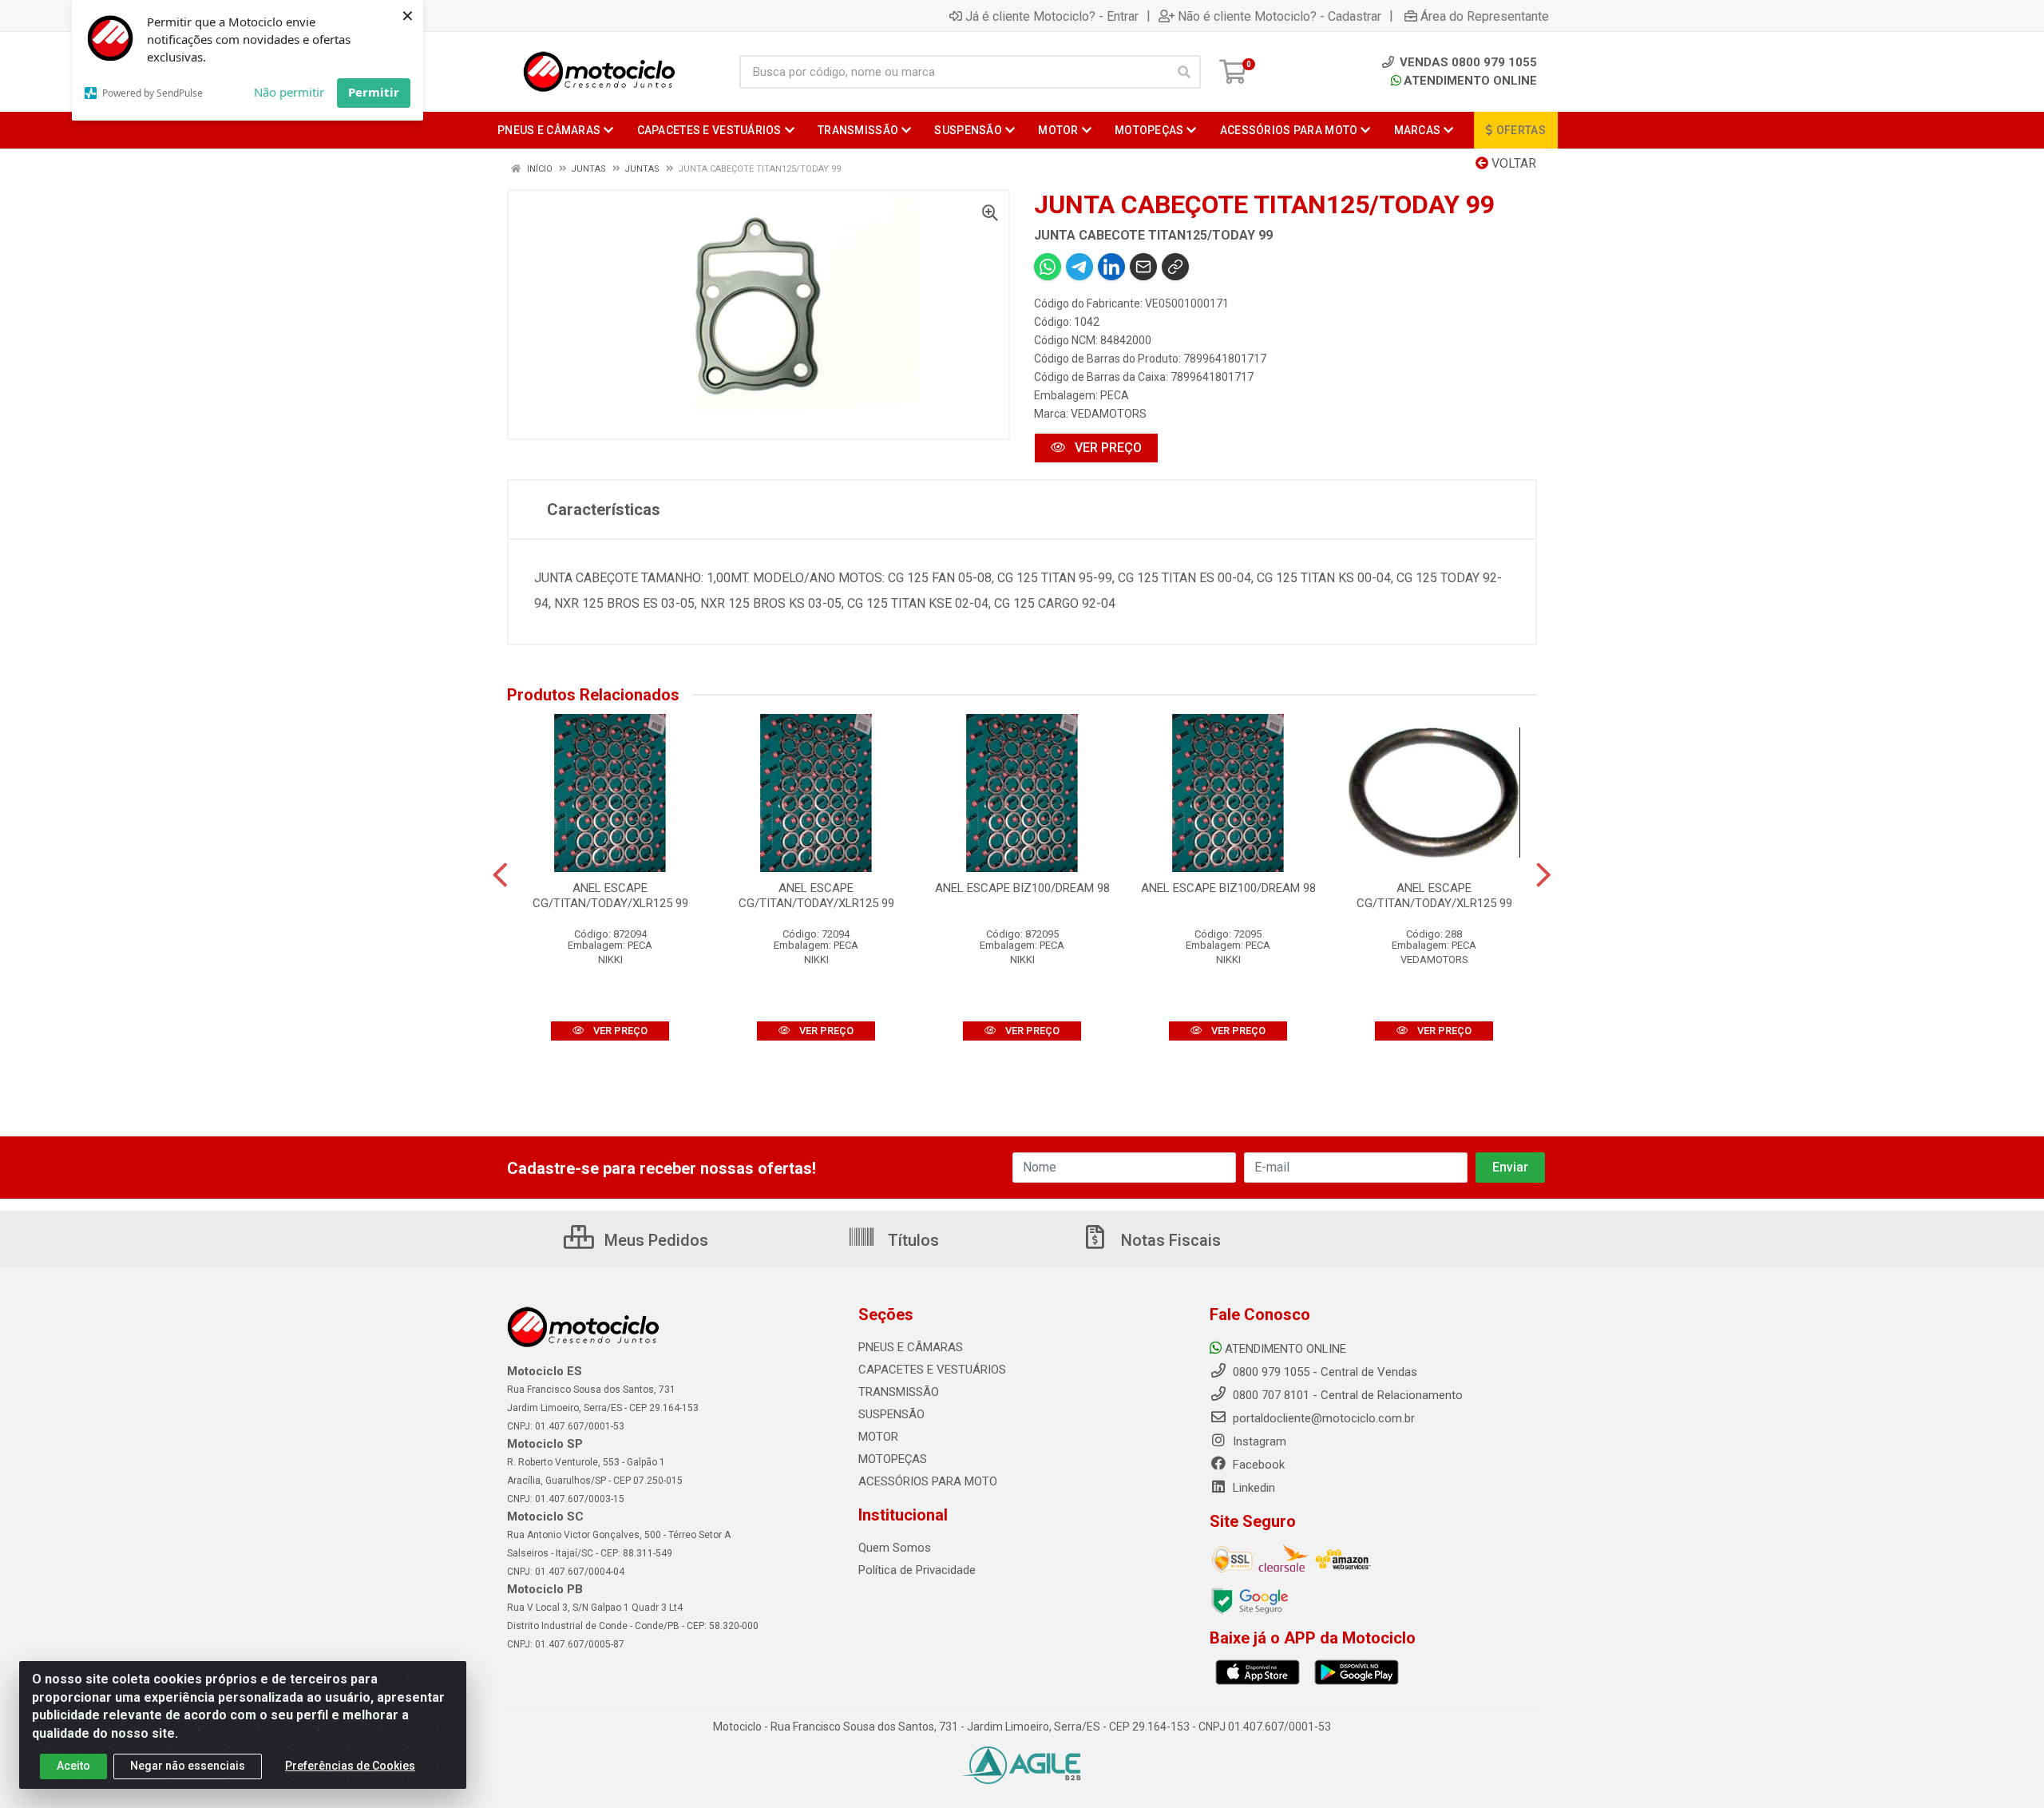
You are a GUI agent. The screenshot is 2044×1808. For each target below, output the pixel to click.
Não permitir (289, 92)
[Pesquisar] (1184, 72)
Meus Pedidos (654, 1240)
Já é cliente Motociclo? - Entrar (1052, 16)
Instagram (1258, 1441)
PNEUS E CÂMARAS (911, 1347)
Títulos (911, 1240)
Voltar (1512, 163)
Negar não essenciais (188, 1766)
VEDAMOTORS (1109, 414)
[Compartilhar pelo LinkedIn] (1111, 267)
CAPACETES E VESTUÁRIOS (932, 1370)
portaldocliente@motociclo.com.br (1322, 1418)
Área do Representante (1485, 16)
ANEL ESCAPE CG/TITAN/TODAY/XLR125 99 (610, 896)
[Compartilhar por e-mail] (1143, 267)
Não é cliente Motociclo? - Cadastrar (1279, 16)
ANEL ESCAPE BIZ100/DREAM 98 (1022, 888)
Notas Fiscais (1169, 1240)
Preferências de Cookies (350, 1766)
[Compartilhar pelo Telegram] (1079, 267)
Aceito (73, 1766)
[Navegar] (500, 875)
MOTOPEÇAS (893, 1459)
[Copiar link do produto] (1175, 267)
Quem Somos (895, 1548)
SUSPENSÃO (891, 1414)
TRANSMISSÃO (899, 1392)
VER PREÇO (1107, 448)
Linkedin (1252, 1488)
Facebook (1257, 1465)
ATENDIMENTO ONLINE (1470, 81)
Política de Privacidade (917, 1570)
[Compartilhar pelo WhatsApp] (1048, 267)
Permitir (374, 92)
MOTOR (878, 1437)
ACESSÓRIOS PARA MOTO (928, 1481)
